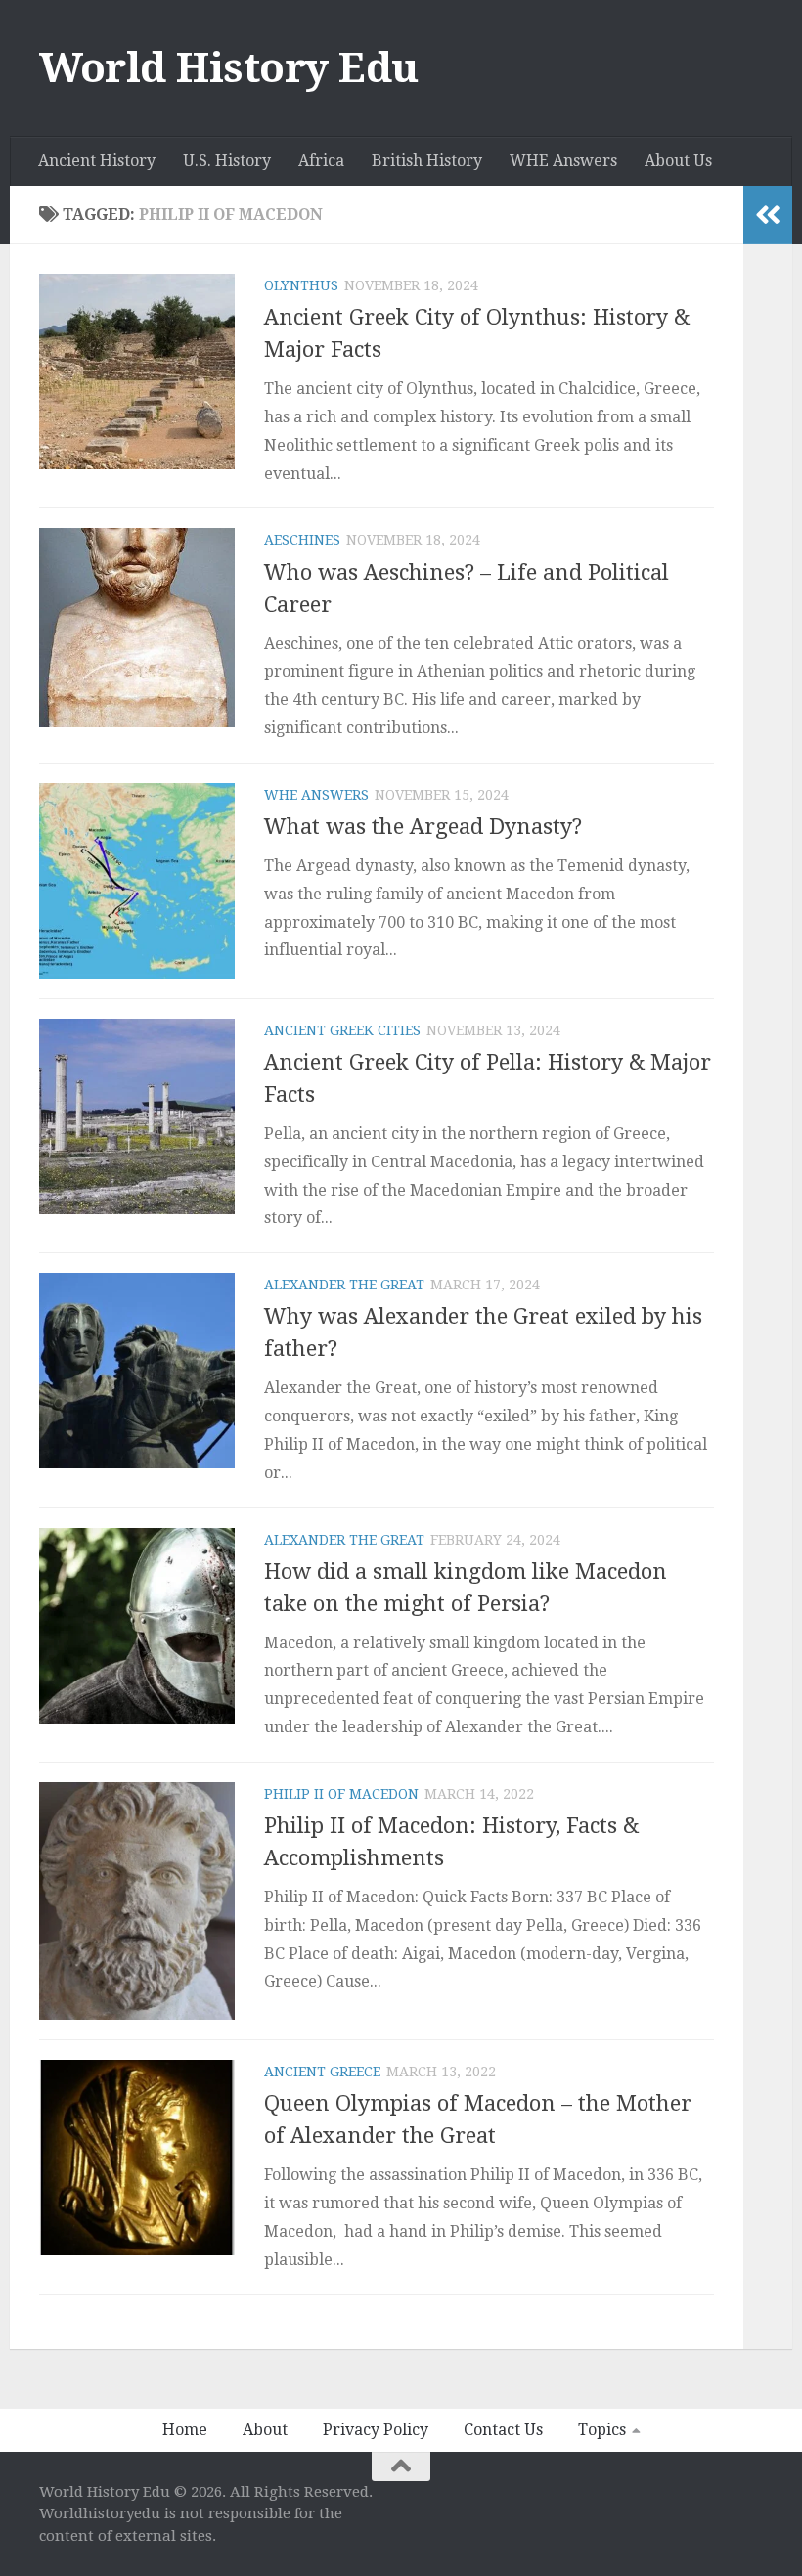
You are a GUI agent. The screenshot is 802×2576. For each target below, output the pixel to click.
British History (427, 161)
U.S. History (227, 161)
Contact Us (503, 2430)
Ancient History (97, 161)
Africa (321, 161)
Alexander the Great (344, 1285)
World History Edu (229, 68)
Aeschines (302, 540)
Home (185, 2430)
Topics (602, 2430)
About (265, 2430)
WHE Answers (563, 161)
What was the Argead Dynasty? (423, 827)
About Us (678, 161)
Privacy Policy (376, 2430)
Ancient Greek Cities (342, 1030)
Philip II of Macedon (341, 1794)
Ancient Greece (322, 2072)
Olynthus (301, 285)
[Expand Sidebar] (768, 215)
